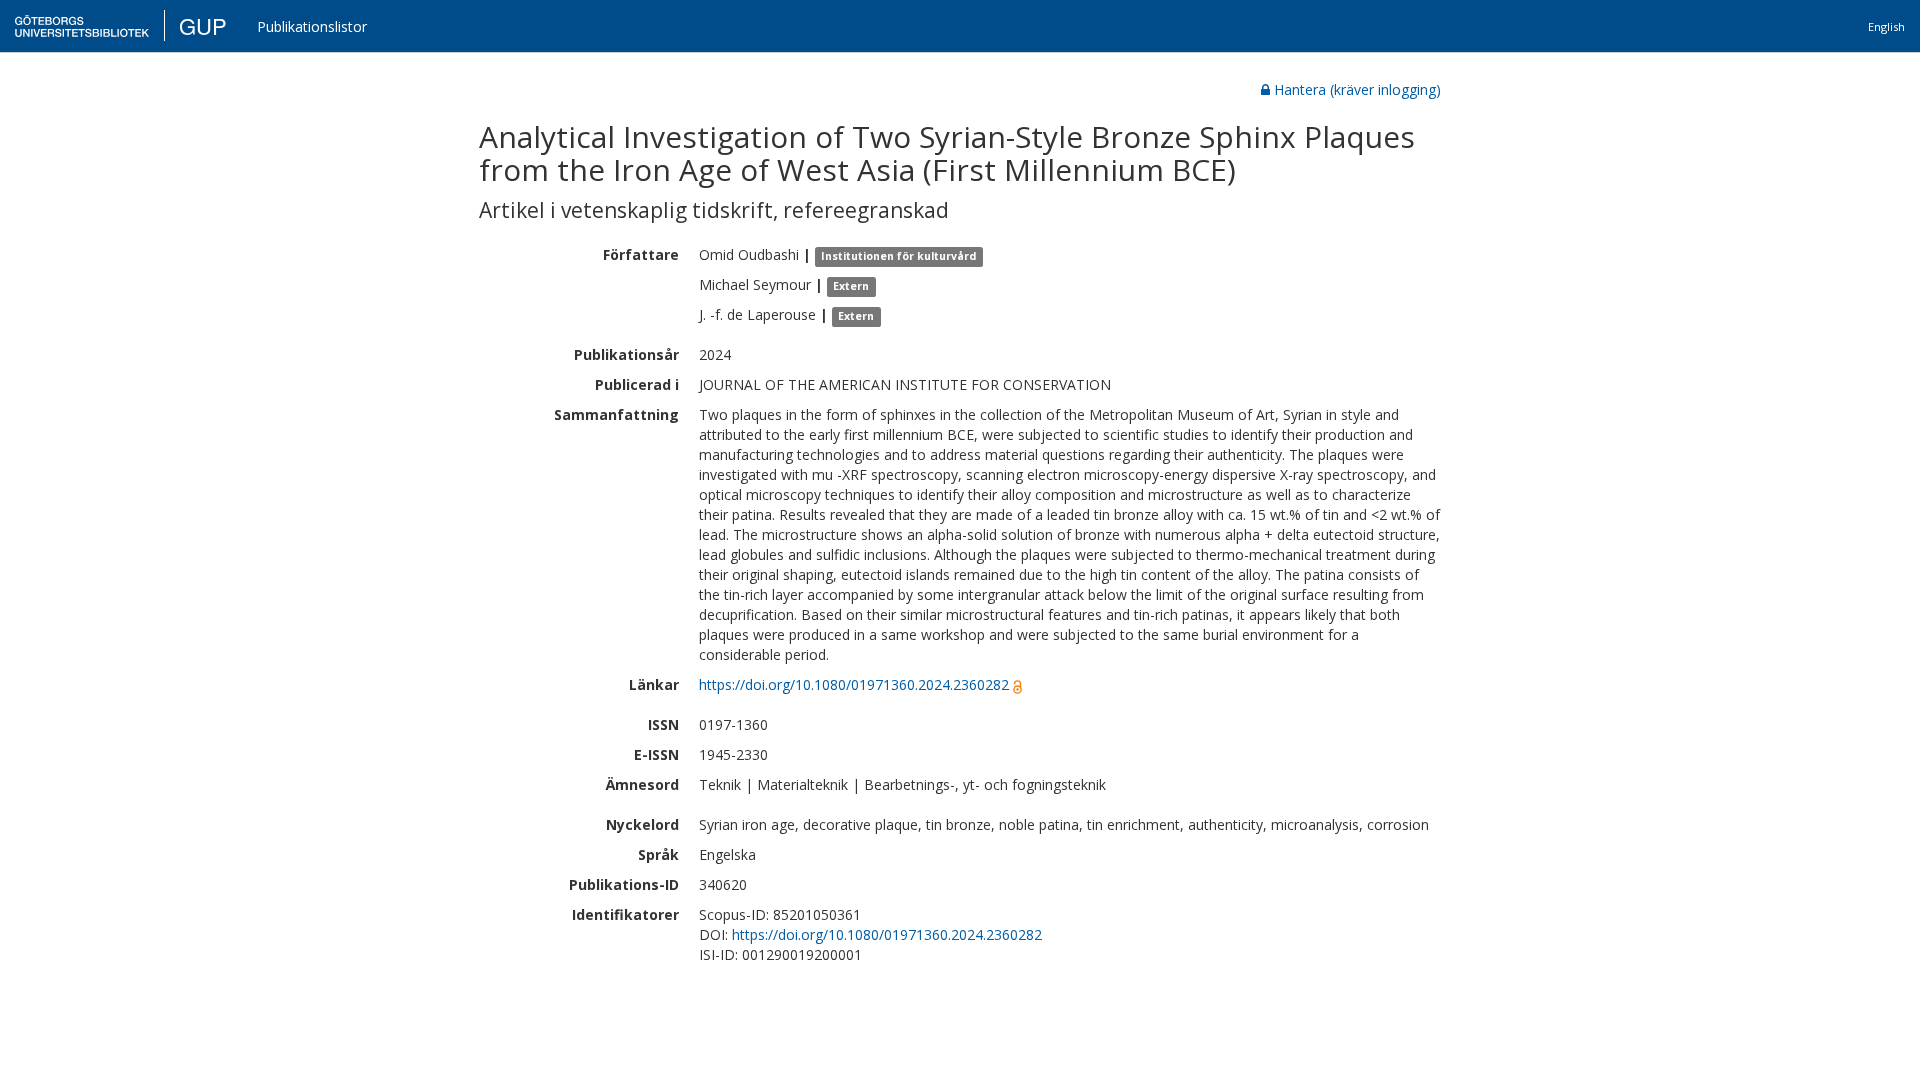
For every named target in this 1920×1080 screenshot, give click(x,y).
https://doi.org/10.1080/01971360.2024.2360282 (854, 684)
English (1886, 26)
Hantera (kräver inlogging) (1357, 89)
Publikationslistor (312, 26)
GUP (203, 25)
